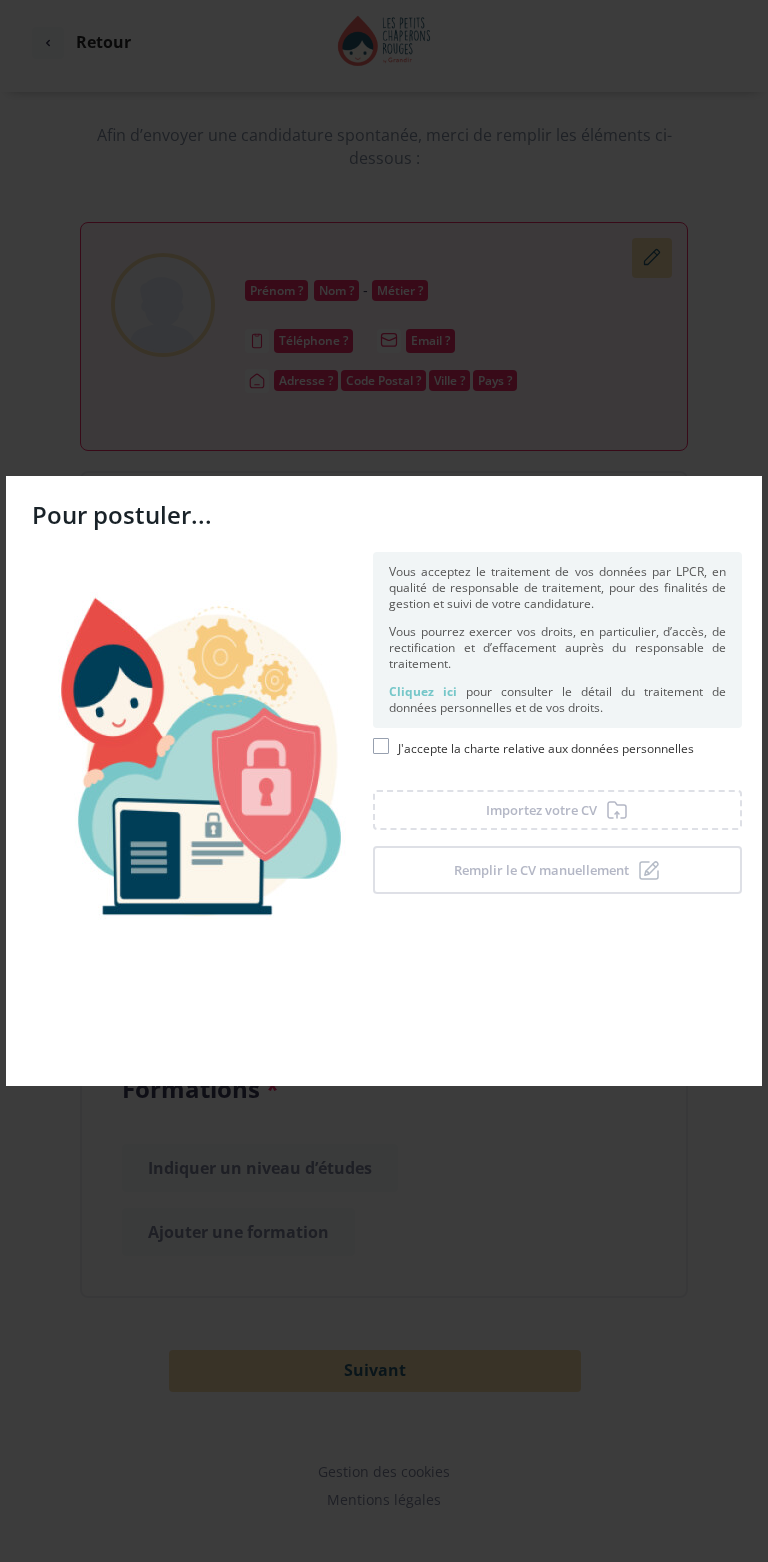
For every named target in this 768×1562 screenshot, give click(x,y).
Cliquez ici (423, 691)
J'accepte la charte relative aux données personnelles (546, 748)
